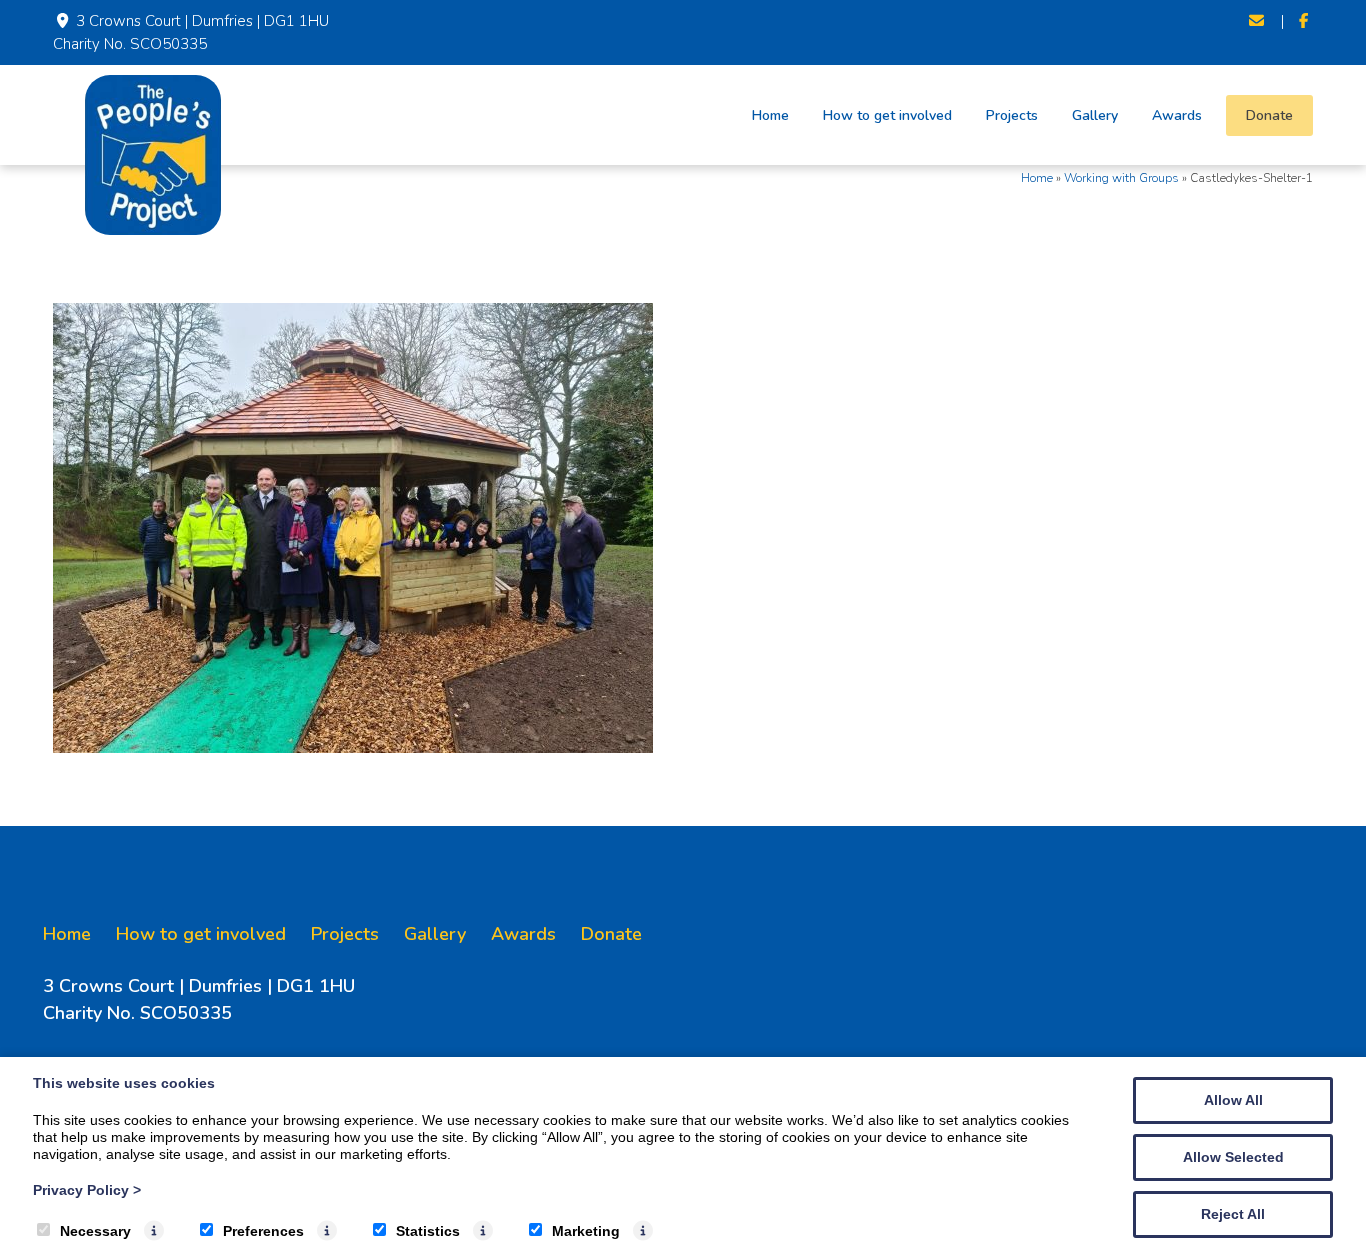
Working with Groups (1121, 178)
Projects (1012, 115)
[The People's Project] (153, 230)
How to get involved (887, 115)
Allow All (1233, 1100)
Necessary (95, 1231)
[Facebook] (1303, 21)
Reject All (1233, 1214)
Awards (1177, 115)
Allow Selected (1233, 1157)
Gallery (1095, 115)
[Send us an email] (1257, 21)
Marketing (586, 1231)
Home (770, 115)
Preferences (263, 1231)
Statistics (428, 1231)
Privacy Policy (87, 1190)
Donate (1269, 115)
